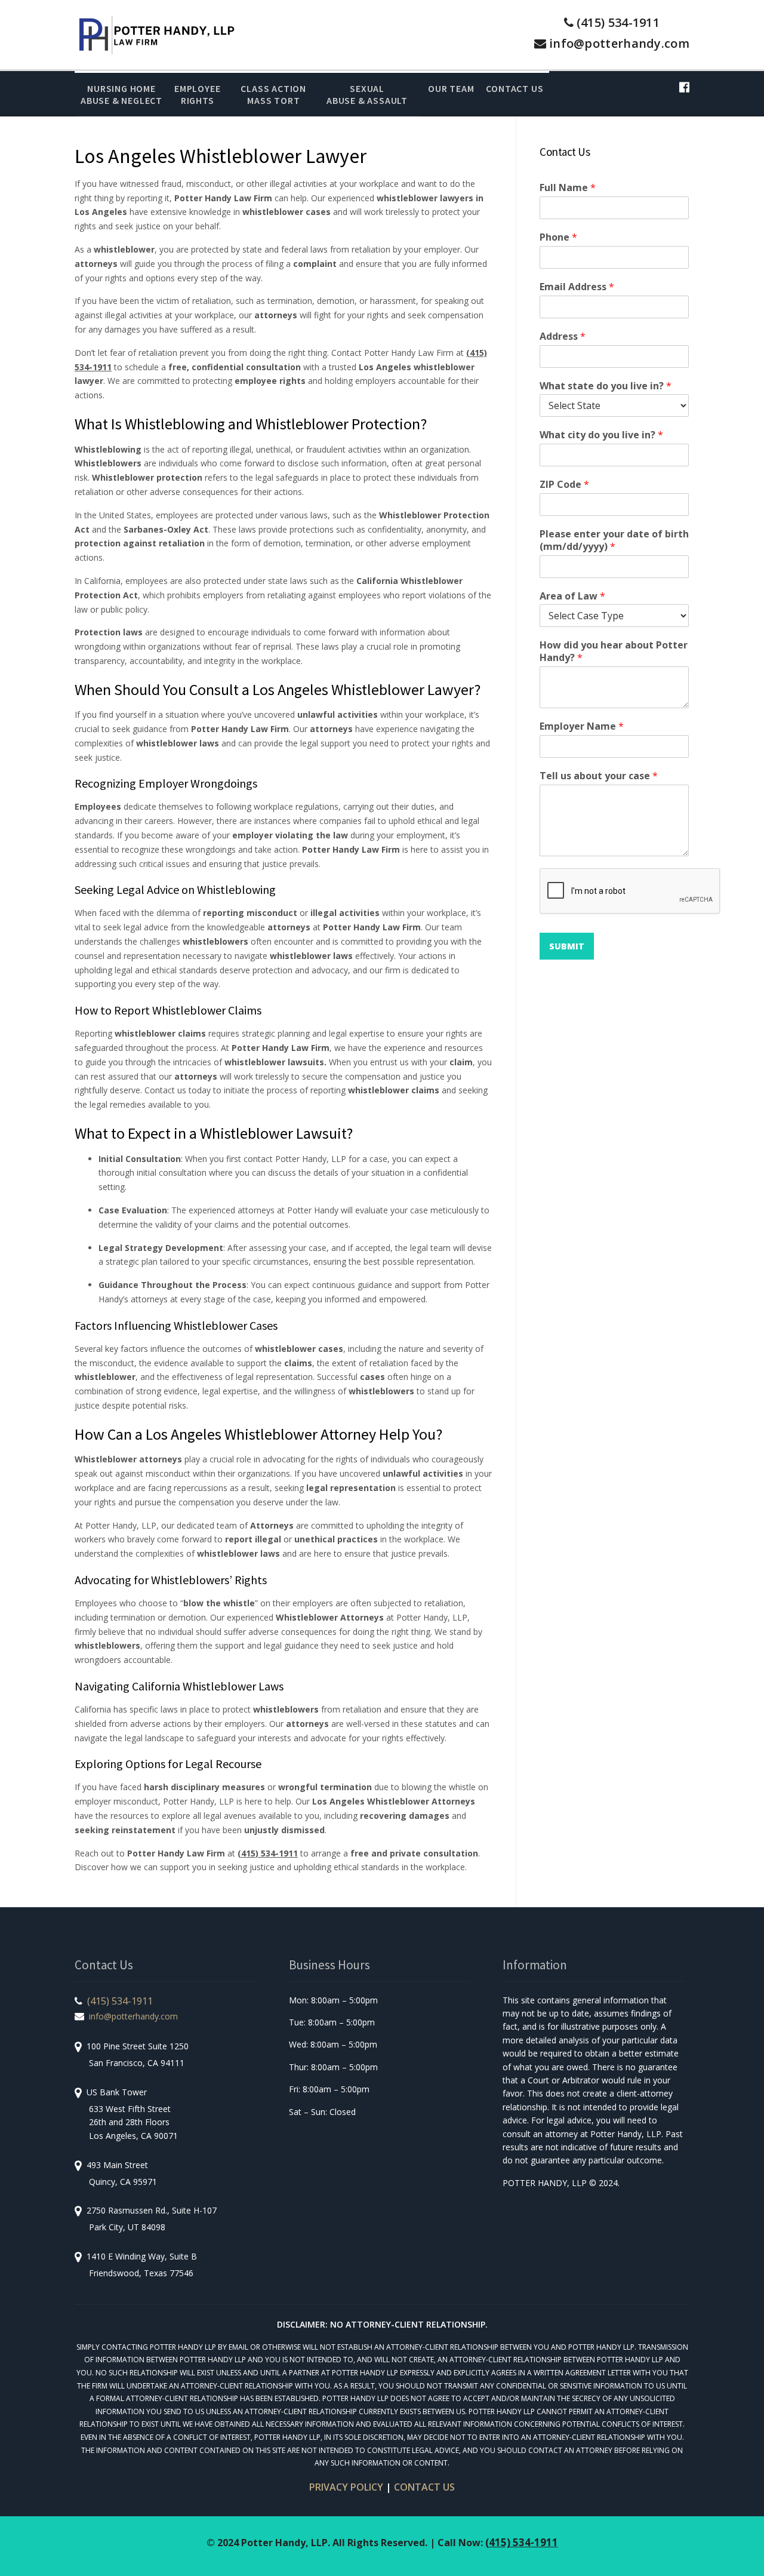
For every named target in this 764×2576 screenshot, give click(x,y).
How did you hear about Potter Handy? (614, 651)
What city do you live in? (601, 435)
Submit (567, 946)
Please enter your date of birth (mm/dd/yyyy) (614, 540)
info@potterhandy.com (619, 43)
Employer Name (582, 726)
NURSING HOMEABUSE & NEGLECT (121, 94)
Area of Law (572, 596)
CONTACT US (424, 2487)
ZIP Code (564, 485)
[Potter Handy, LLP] (156, 34)
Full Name (568, 188)
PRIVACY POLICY (346, 2487)
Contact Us (515, 88)
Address (563, 336)
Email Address (577, 287)
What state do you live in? (606, 386)
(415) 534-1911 (618, 22)
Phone (558, 237)
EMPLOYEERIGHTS (197, 94)
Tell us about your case (599, 776)
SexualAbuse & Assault (367, 94)
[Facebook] (684, 87)
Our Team (451, 88)
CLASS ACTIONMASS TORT (273, 94)
